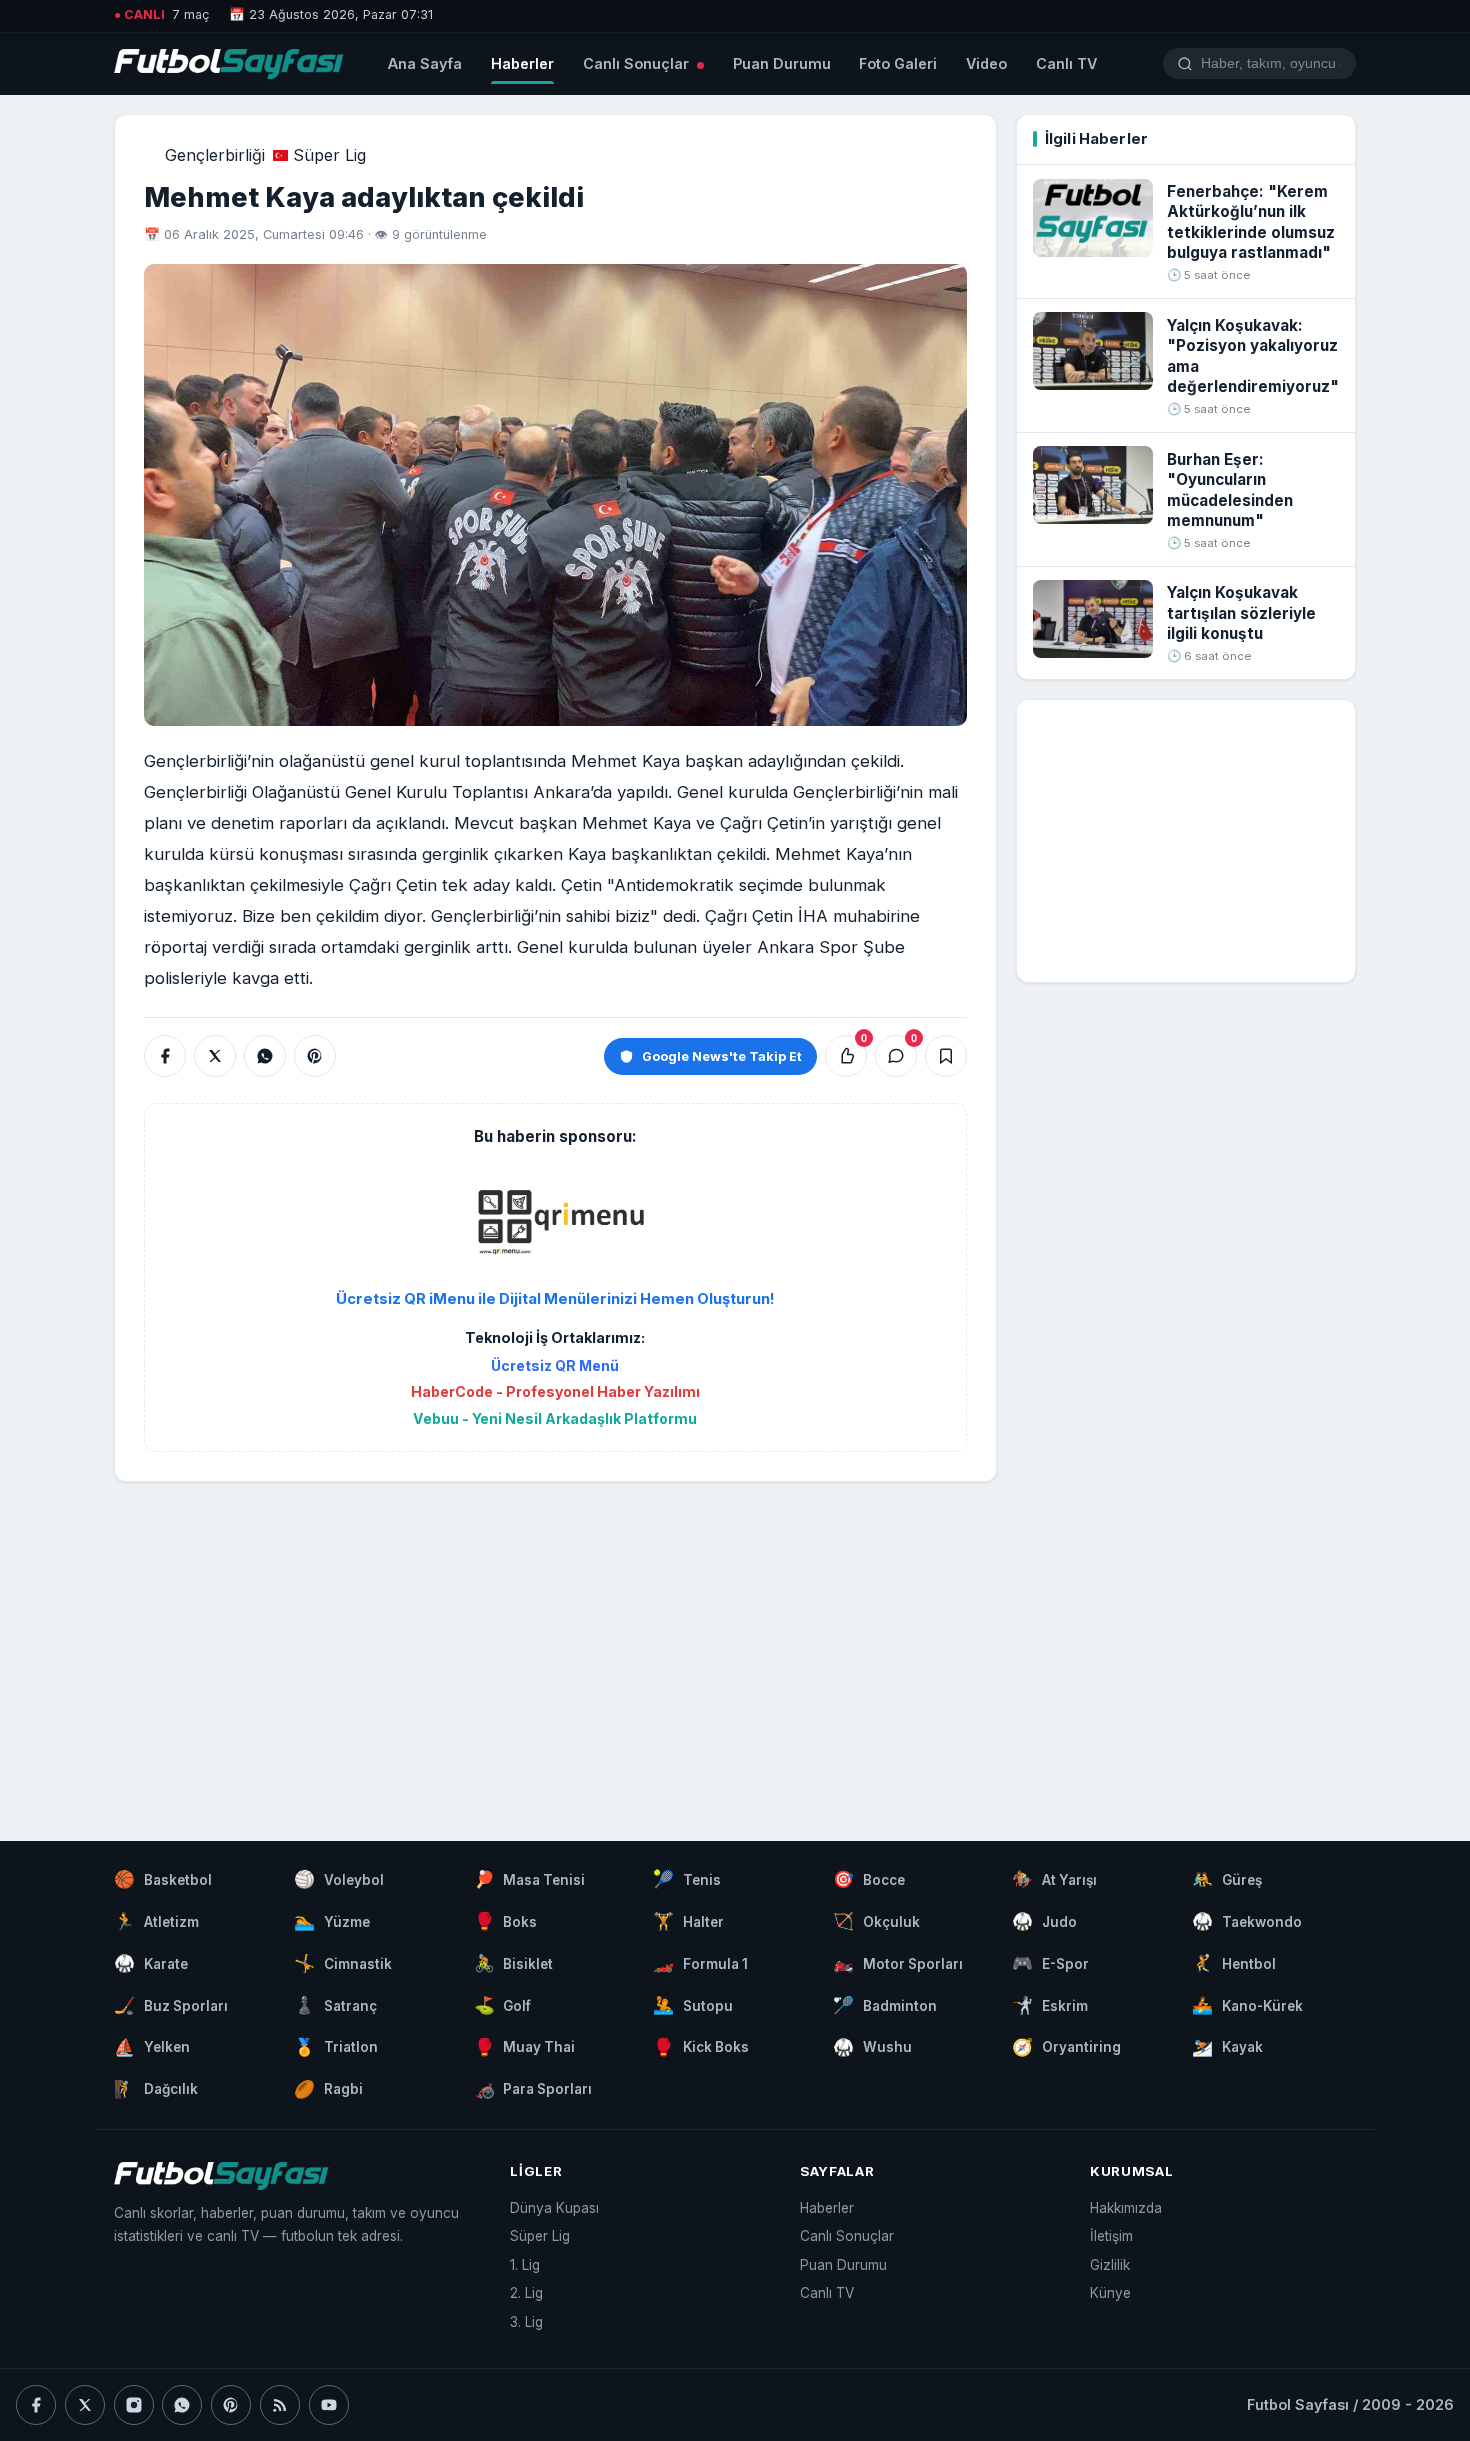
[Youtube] (329, 2405)
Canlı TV (1066, 63)
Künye (1110, 2293)
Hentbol (1234, 1963)
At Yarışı (1054, 1879)
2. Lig (526, 2293)
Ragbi (328, 2089)
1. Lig (525, 2265)
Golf (503, 2005)
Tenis (687, 1879)
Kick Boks (701, 2047)
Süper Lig (329, 155)
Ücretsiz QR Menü (555, 1365)
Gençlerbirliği (215, 155)
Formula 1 (700, 1963)
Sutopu (693, 2005)
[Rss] (280, 2405)
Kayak (1227, 2047)
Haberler (522, 63)
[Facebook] (36, 2405)
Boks (506, 1921)
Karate (151, 1963)
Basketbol (163, 1879)
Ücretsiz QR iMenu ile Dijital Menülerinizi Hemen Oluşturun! (555, 1299)
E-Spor (1050, 1963)
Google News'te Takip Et (722, 1056)
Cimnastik (343, 1963)
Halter (688, 1921)
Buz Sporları (171, 2005)
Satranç (335, 2005)
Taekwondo (1247, 1921)
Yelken (152, 2047)
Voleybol (339, 1879)
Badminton (885, 2005)
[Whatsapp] (182, 2405)
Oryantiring (1066, 2047)
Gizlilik (1110, 2265)
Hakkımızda (1126, 2208)
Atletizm (156, 1921)
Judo (1044, 1921)
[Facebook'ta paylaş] (165, 1056)
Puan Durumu (782, 63)
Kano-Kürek (1247, 2005)
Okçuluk (876, 1921)
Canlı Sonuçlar (638, 63)
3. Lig (526, 2322)
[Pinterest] (231, 2405)
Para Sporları (533, 2089)
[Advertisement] (555, 1641)
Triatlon (336, 2047)
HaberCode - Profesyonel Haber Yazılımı (555, 1391)
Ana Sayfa (425, 63)
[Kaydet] (946, 1056)
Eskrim (1050, 2005)
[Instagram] (134, 2405)
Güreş (1227, 1879)
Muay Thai (525, 2047)
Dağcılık (156, 2089)
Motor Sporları (898, 1963)
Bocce (869, 1879)
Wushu (872, 2047)
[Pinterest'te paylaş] (315, 1056)
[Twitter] (85, 2405)
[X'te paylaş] (215, 1056)
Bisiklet (514, 1963)
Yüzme (332, 1921)
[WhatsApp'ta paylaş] (265, 1056)
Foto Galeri (898, 63)
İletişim (1111, 2236)
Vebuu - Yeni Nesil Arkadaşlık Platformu (555, 1418)
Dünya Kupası (554, 2208)
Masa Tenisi (530, 1879)
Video (986, 63)
